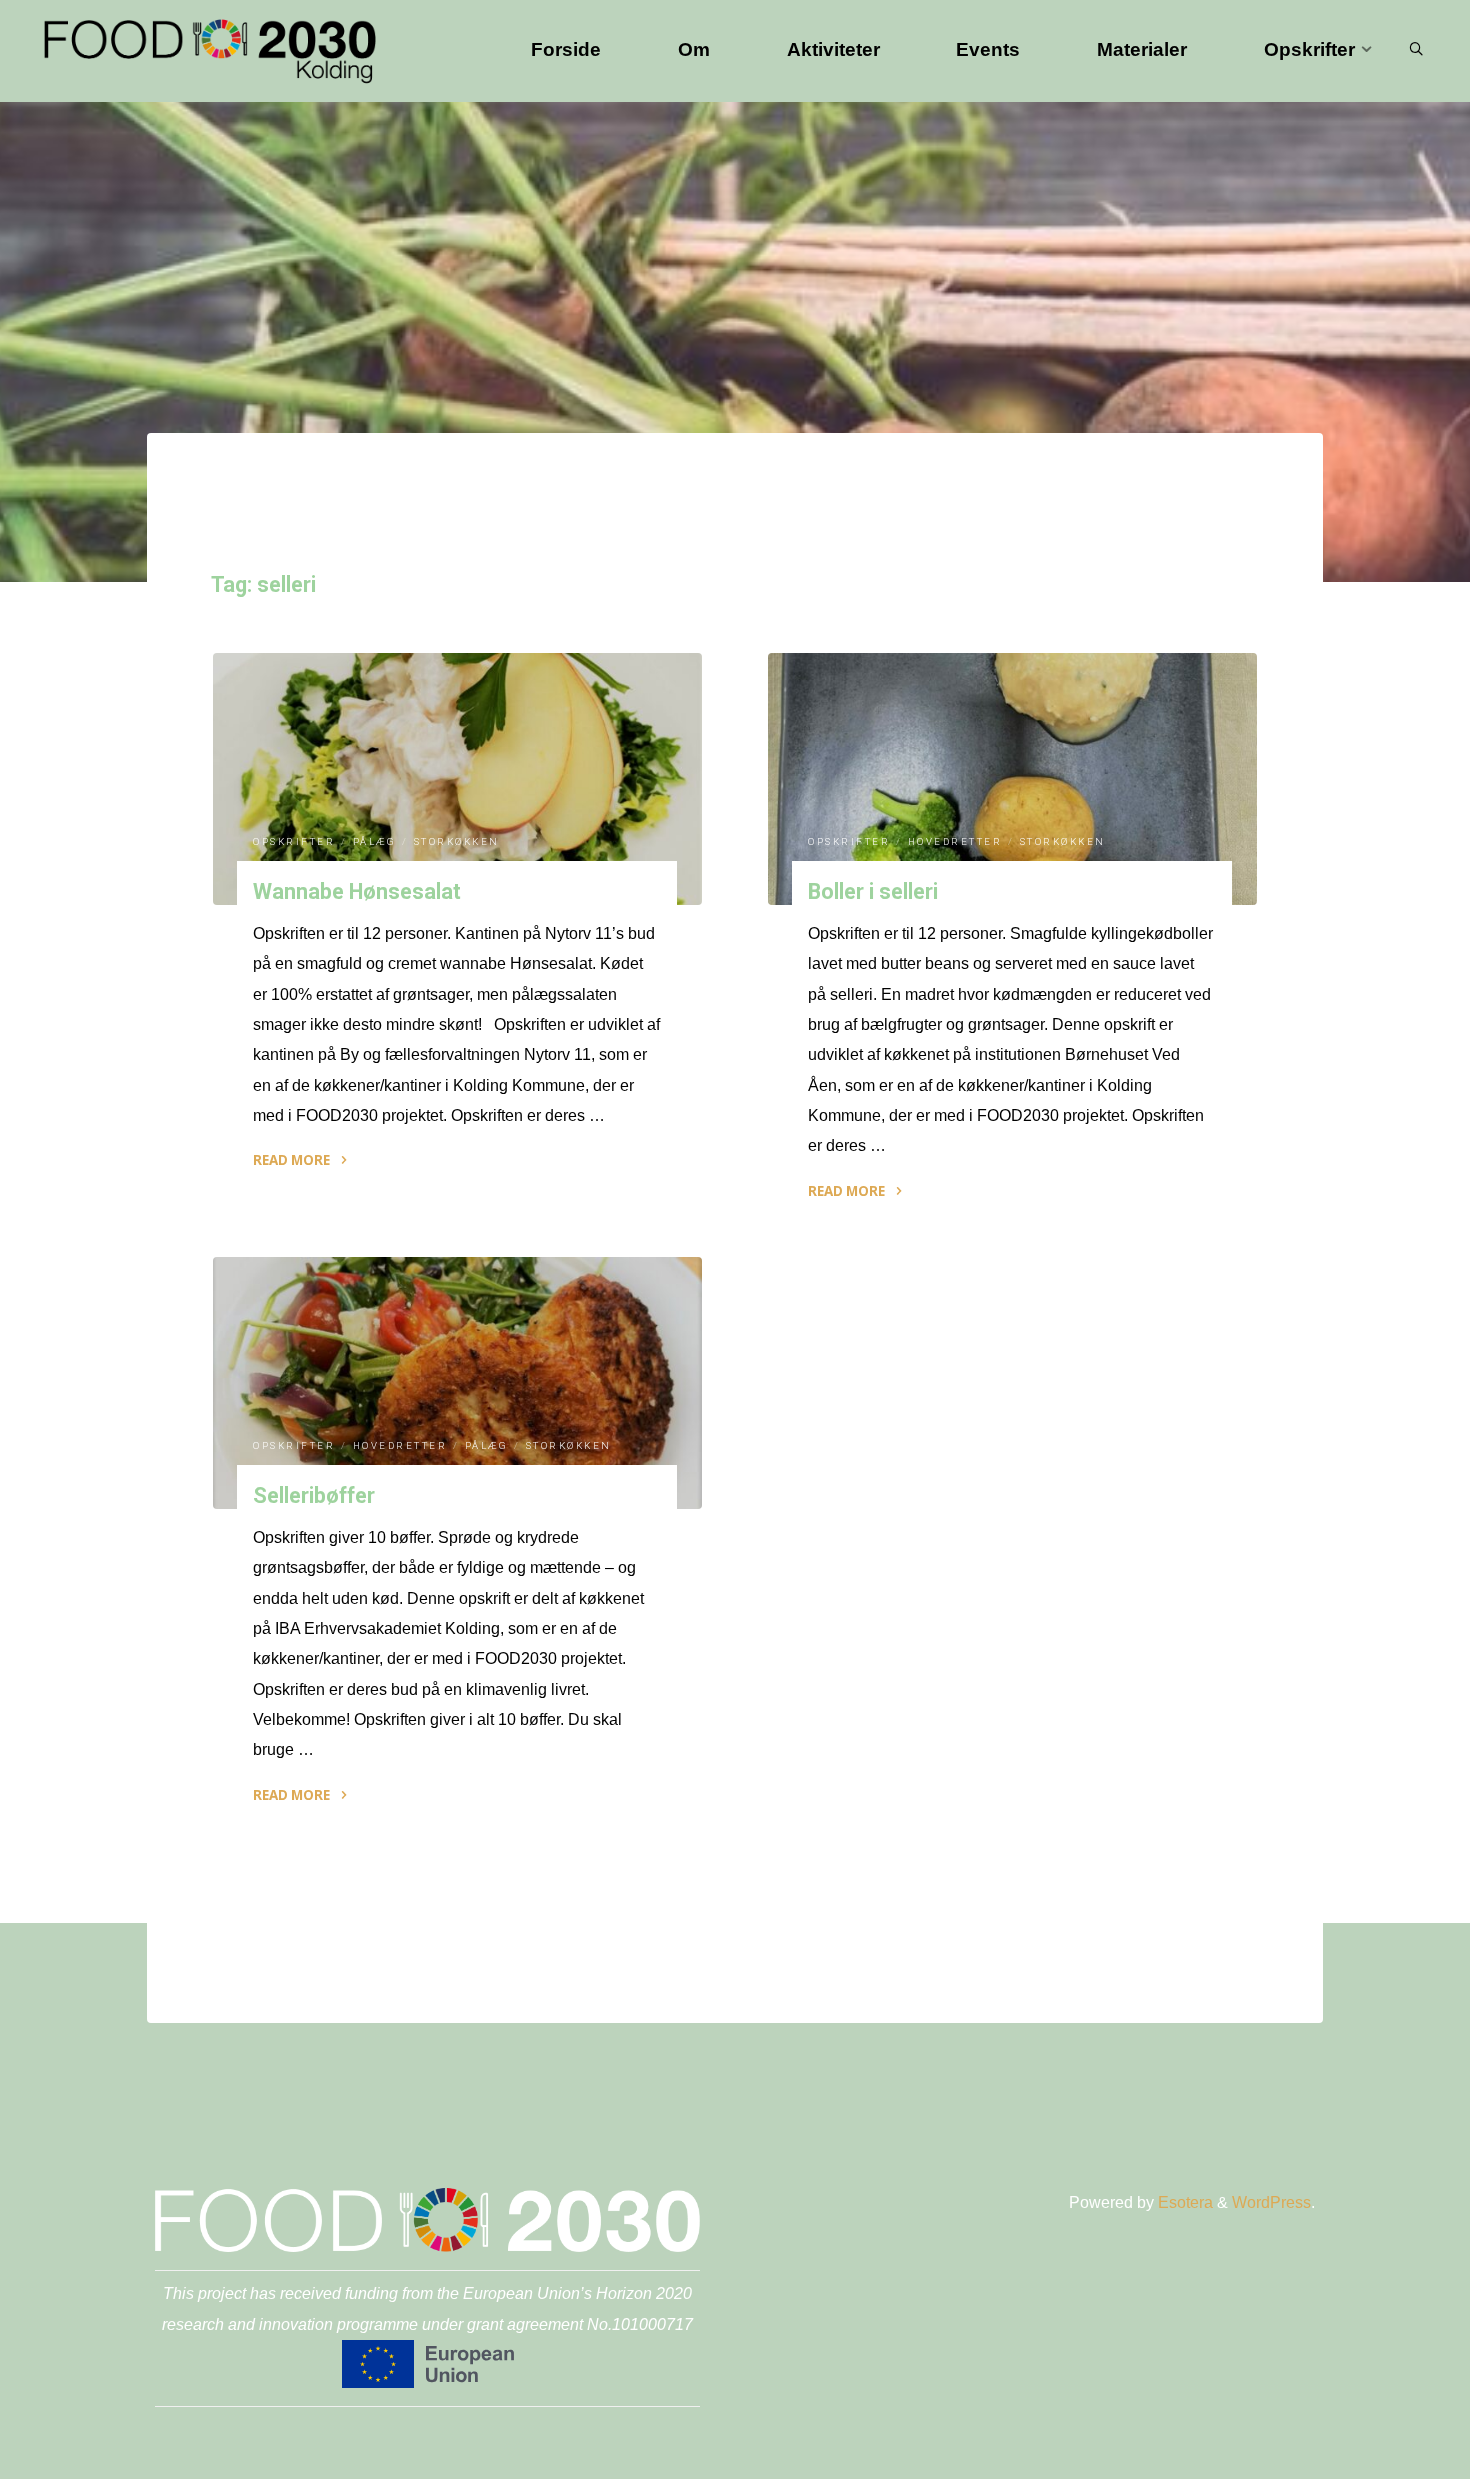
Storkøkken (457, 842)
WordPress (1271, 2202)
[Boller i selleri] (1012, 779)
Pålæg (375, 842)
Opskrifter (294, 842)
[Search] (1416, 50)
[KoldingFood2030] (210, 49)
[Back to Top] (1392, 2451)
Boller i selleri (874, 891)
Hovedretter (955, 842)
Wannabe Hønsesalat (357, 891)
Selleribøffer (314, 1495)
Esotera (1183, 2202)
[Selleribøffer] (457, 1383)
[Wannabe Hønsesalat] (457, 779)
